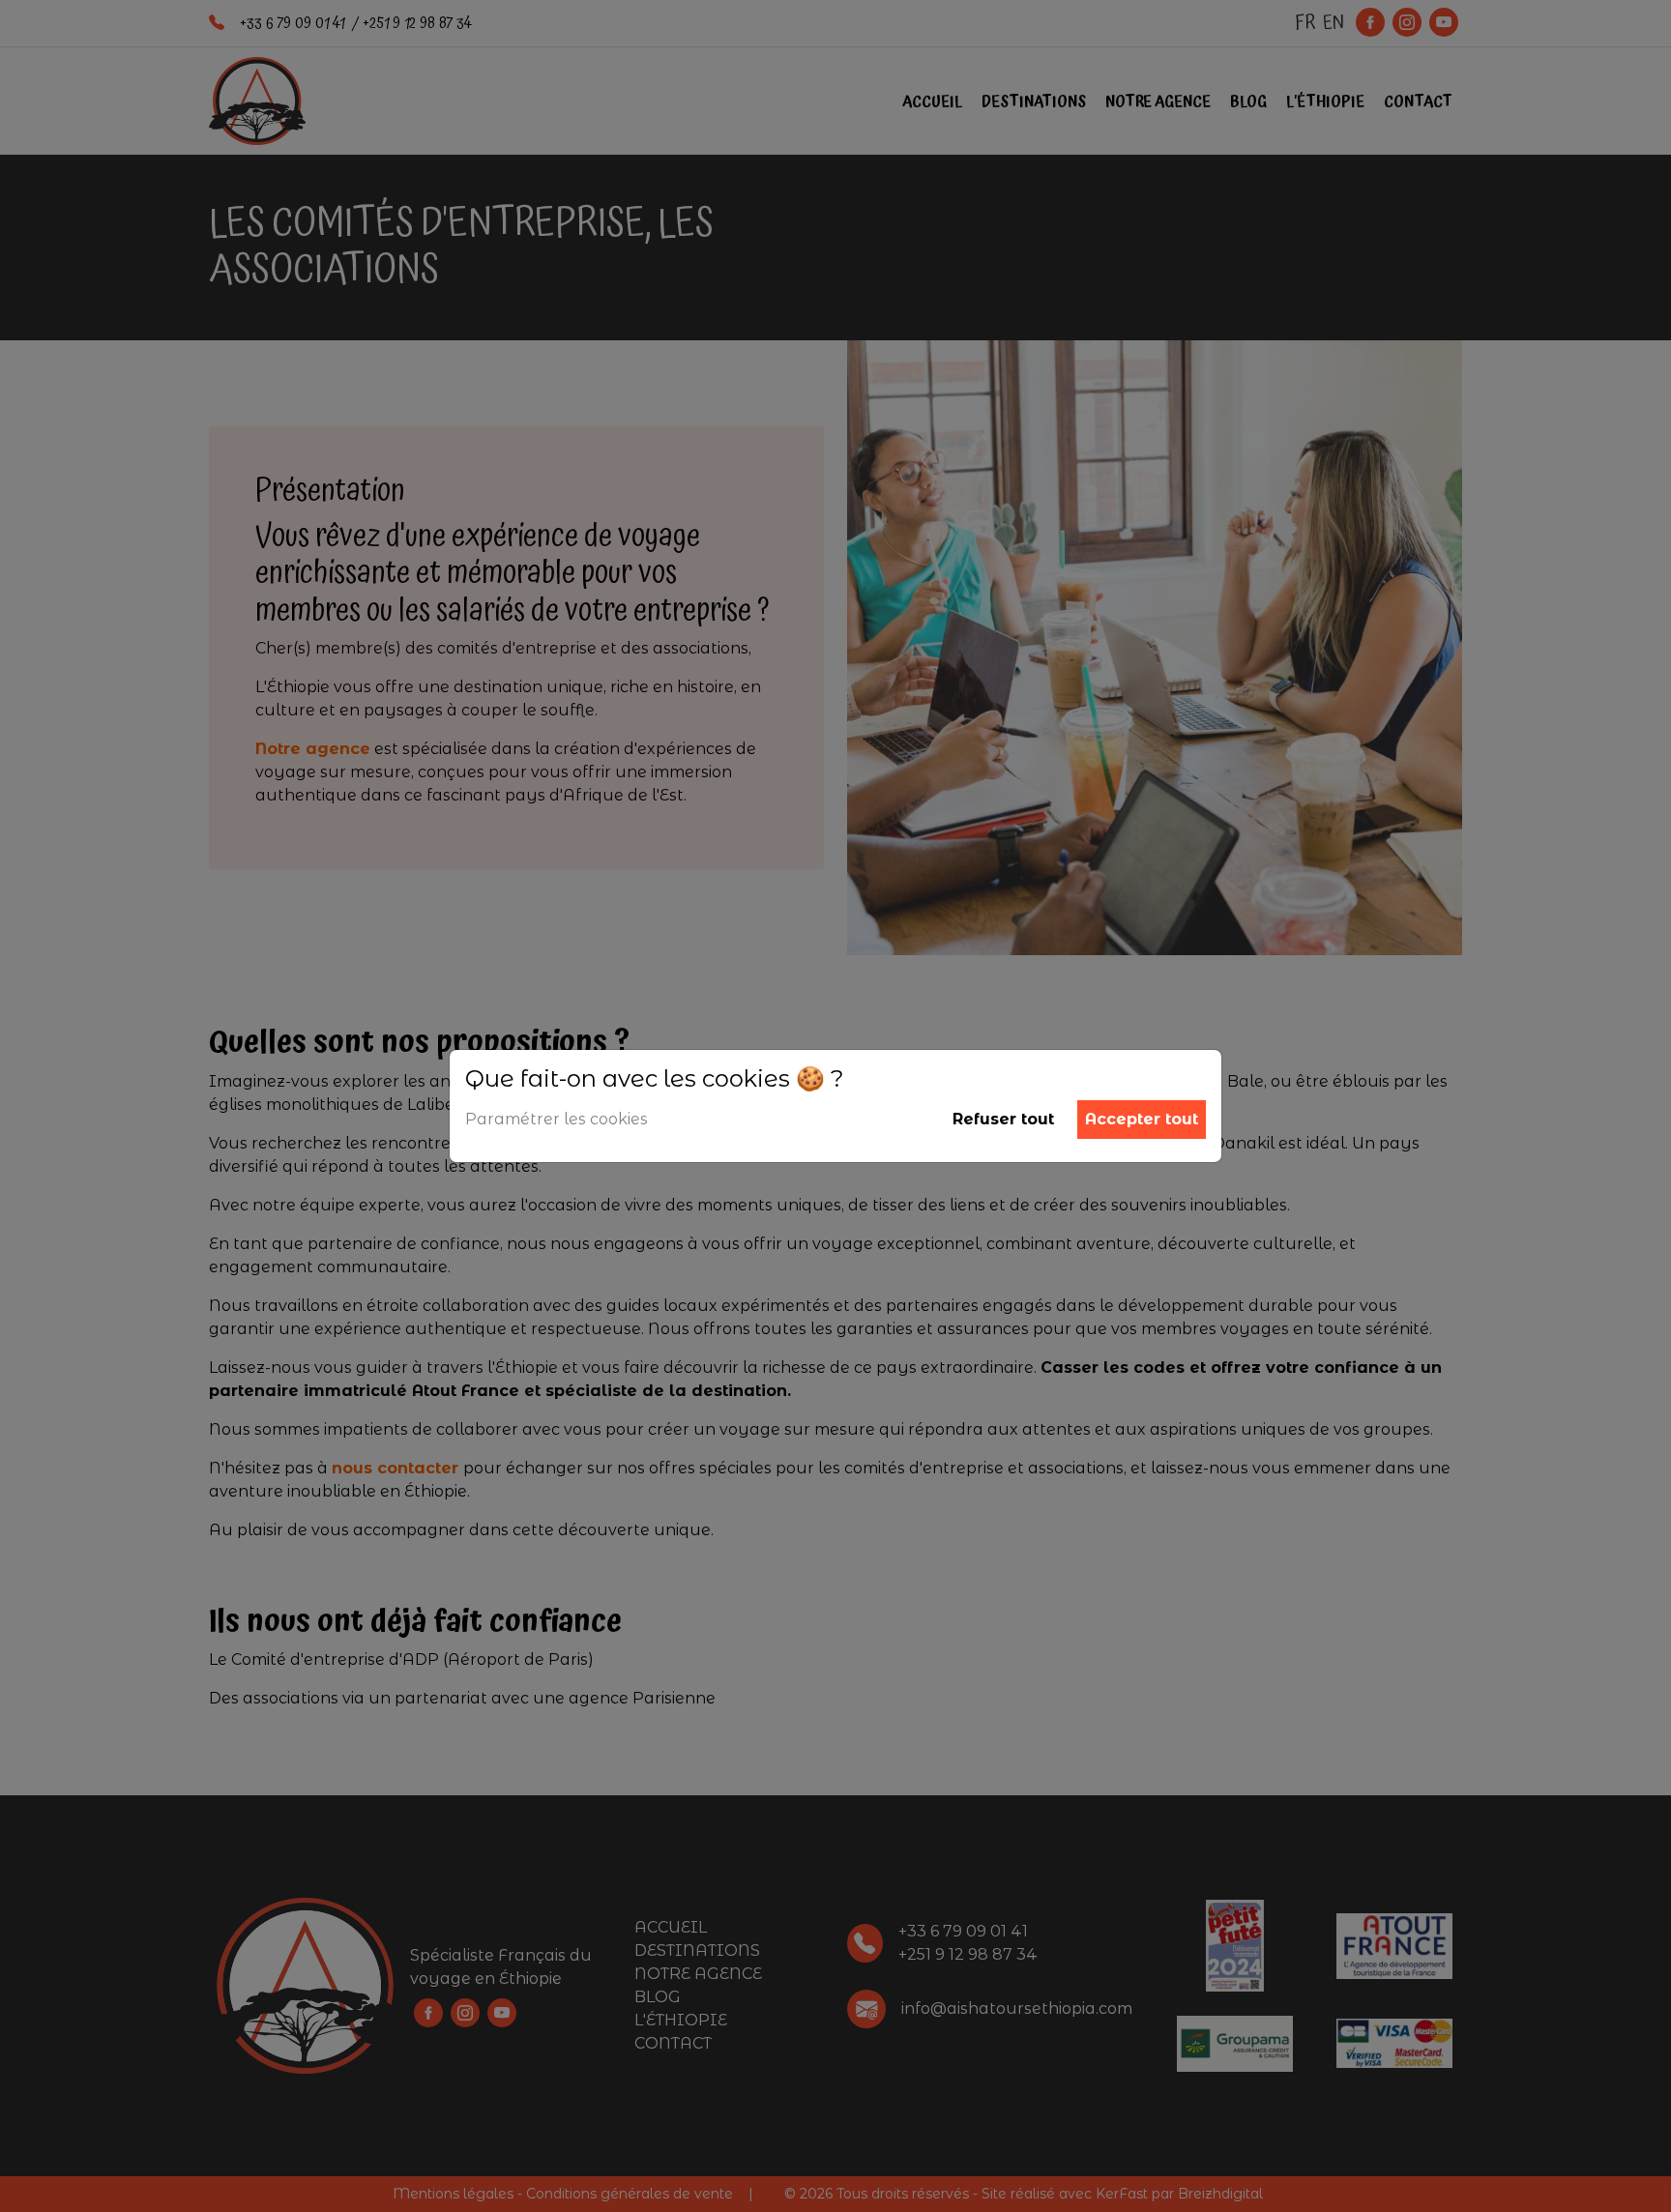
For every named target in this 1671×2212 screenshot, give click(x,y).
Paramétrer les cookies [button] (557, 1119)
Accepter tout (1142, 1119)
